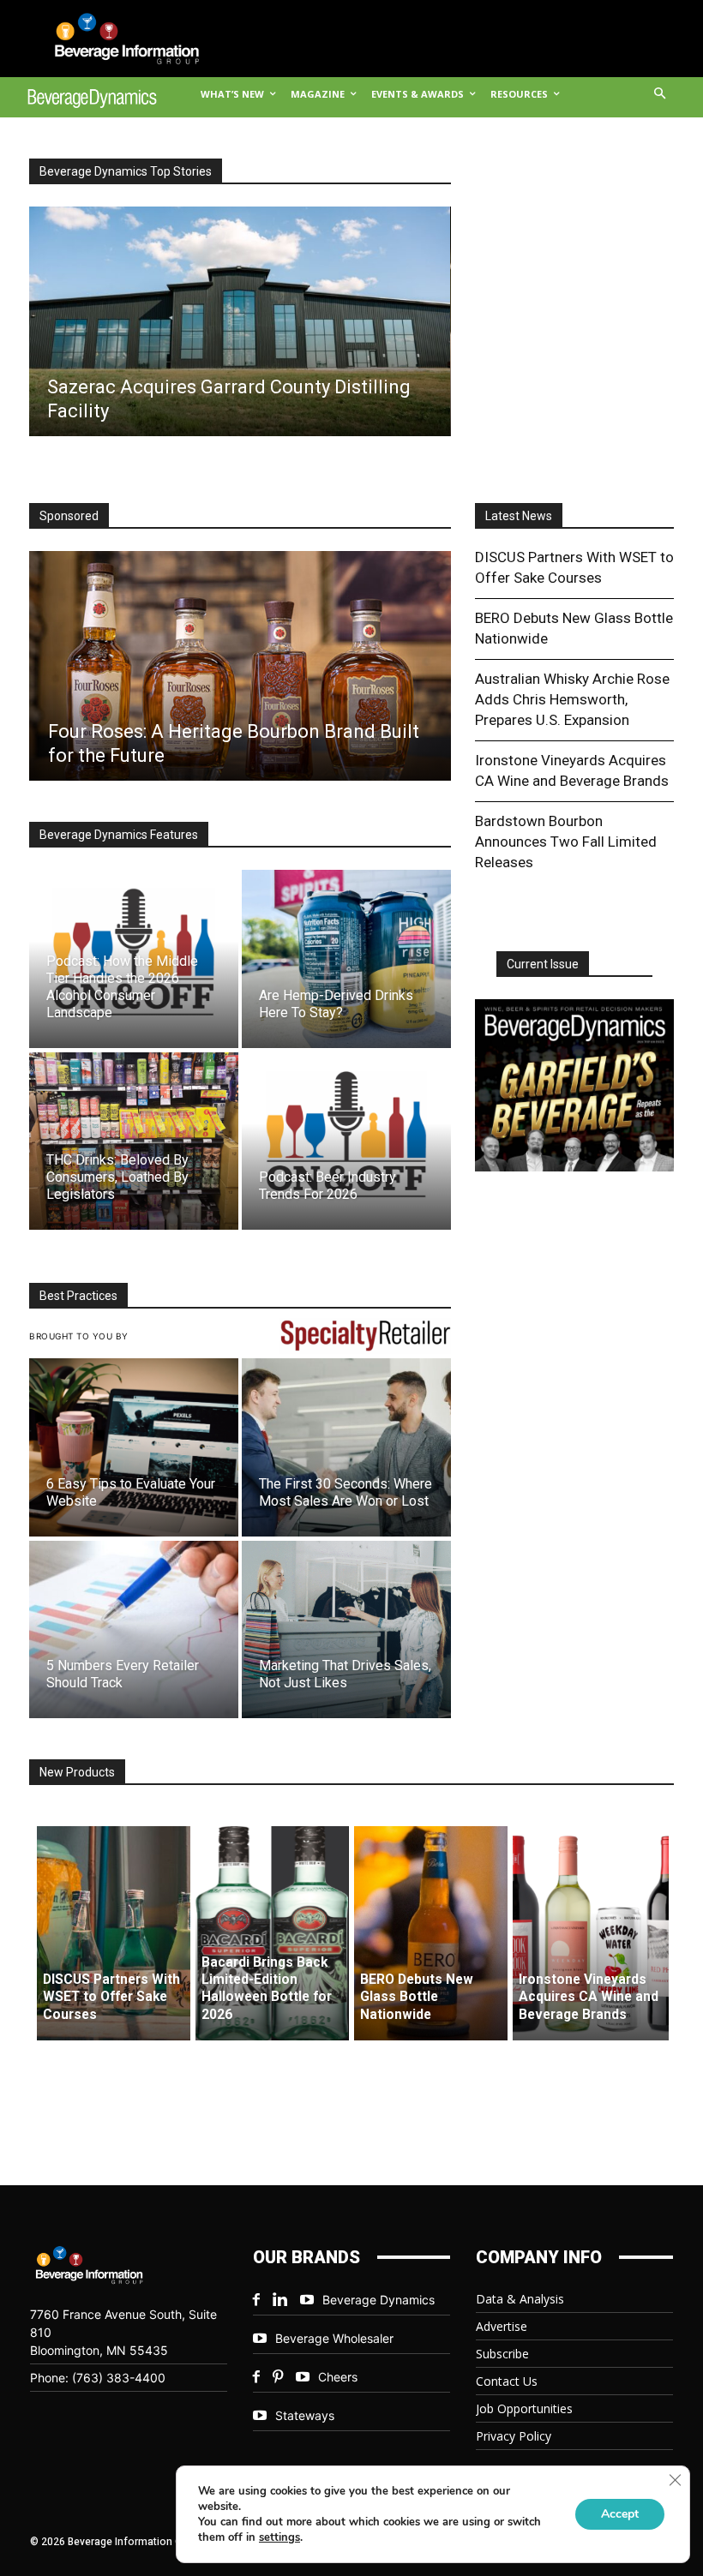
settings (279, 2537)
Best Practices (78, 1296)
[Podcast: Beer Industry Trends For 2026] (346, 1141)
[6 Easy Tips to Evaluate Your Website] (134, 1447)
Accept (620, 2514)
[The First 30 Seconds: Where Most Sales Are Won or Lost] (346, 1447)
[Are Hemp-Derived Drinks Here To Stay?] (346, 959)
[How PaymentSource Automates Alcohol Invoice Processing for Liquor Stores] (239, 666)
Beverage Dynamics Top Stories (126, 171)
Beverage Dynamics (379, 2300)
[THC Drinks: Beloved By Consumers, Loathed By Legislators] (134, 1141)
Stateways (305, 2415)
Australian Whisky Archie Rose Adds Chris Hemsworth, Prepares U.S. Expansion (572, 699)
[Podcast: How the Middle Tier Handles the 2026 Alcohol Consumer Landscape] (134, 959)
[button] (661, 95)
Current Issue (543, 964)
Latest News (519, 516)
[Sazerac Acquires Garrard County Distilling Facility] (239, 321)
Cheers (338, 2377)
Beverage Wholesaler (334, 2338)
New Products (77, 1772)
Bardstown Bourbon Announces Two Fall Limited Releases (566, 842)
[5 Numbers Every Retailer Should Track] (134, 1629)
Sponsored (69, 516)
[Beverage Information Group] (114, 39)
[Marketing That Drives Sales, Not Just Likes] (346, 1629)
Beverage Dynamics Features (119, 835)
